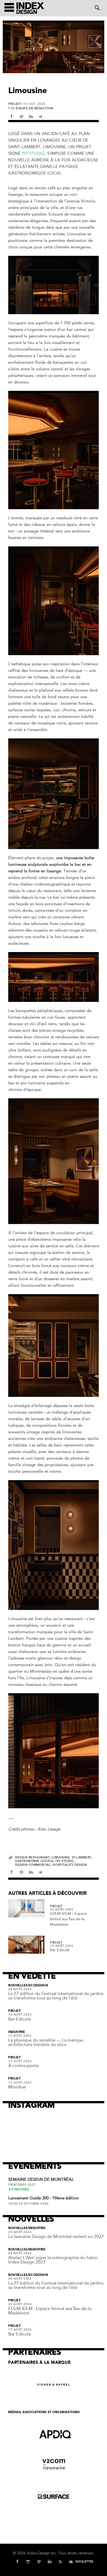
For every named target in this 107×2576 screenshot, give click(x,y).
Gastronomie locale (34, 1861)
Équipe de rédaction (34, 108)
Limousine (61, 1857)
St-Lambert (82, 1857)
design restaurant (32, 1857)
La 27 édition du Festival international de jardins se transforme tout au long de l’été (56, 1996)
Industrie (17, 2032)
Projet (14, 104)
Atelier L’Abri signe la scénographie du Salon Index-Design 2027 (53, 2260)
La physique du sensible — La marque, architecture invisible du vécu (46, 2042)
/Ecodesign (38, 1985)
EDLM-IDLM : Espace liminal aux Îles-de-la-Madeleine (68, 1919)
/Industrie (37, 2228)
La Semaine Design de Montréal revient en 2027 (56, 2237)
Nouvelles (18, 1985)
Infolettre (85, 2562)
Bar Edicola (60, 1950)
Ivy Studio (33, 153)
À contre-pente (23, 2066)
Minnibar (17, 2087)
